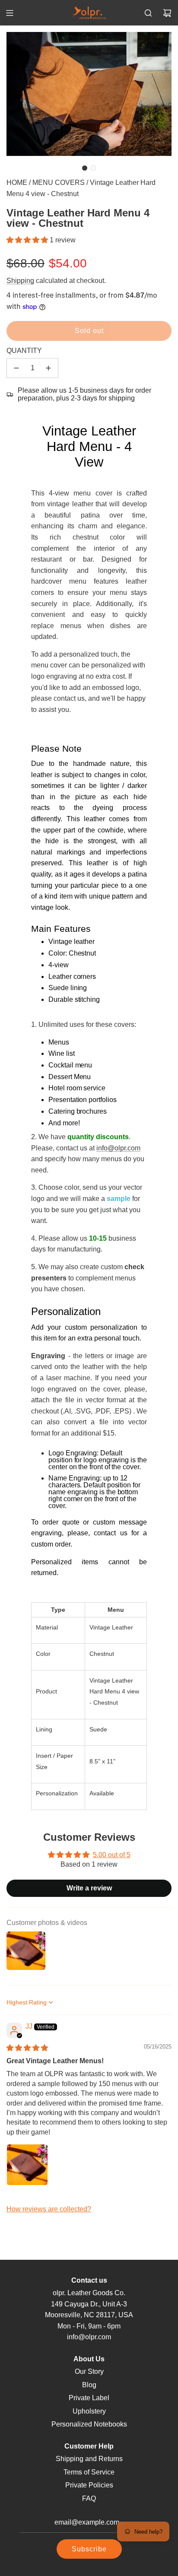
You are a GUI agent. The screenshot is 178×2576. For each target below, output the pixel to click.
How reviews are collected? (49, 2209)
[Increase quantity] (48, 368)
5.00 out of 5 (112, 1855)
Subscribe (89, 2549)
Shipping (20, 281)
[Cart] (167, 13)
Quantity (24, 351)
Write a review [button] (89, 1888)
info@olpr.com (118, 1148)
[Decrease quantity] (16, 368)
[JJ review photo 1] (27, 2165)
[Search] (148, 13)
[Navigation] (10, 13)
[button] (85, 168)
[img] (27, 2048)
